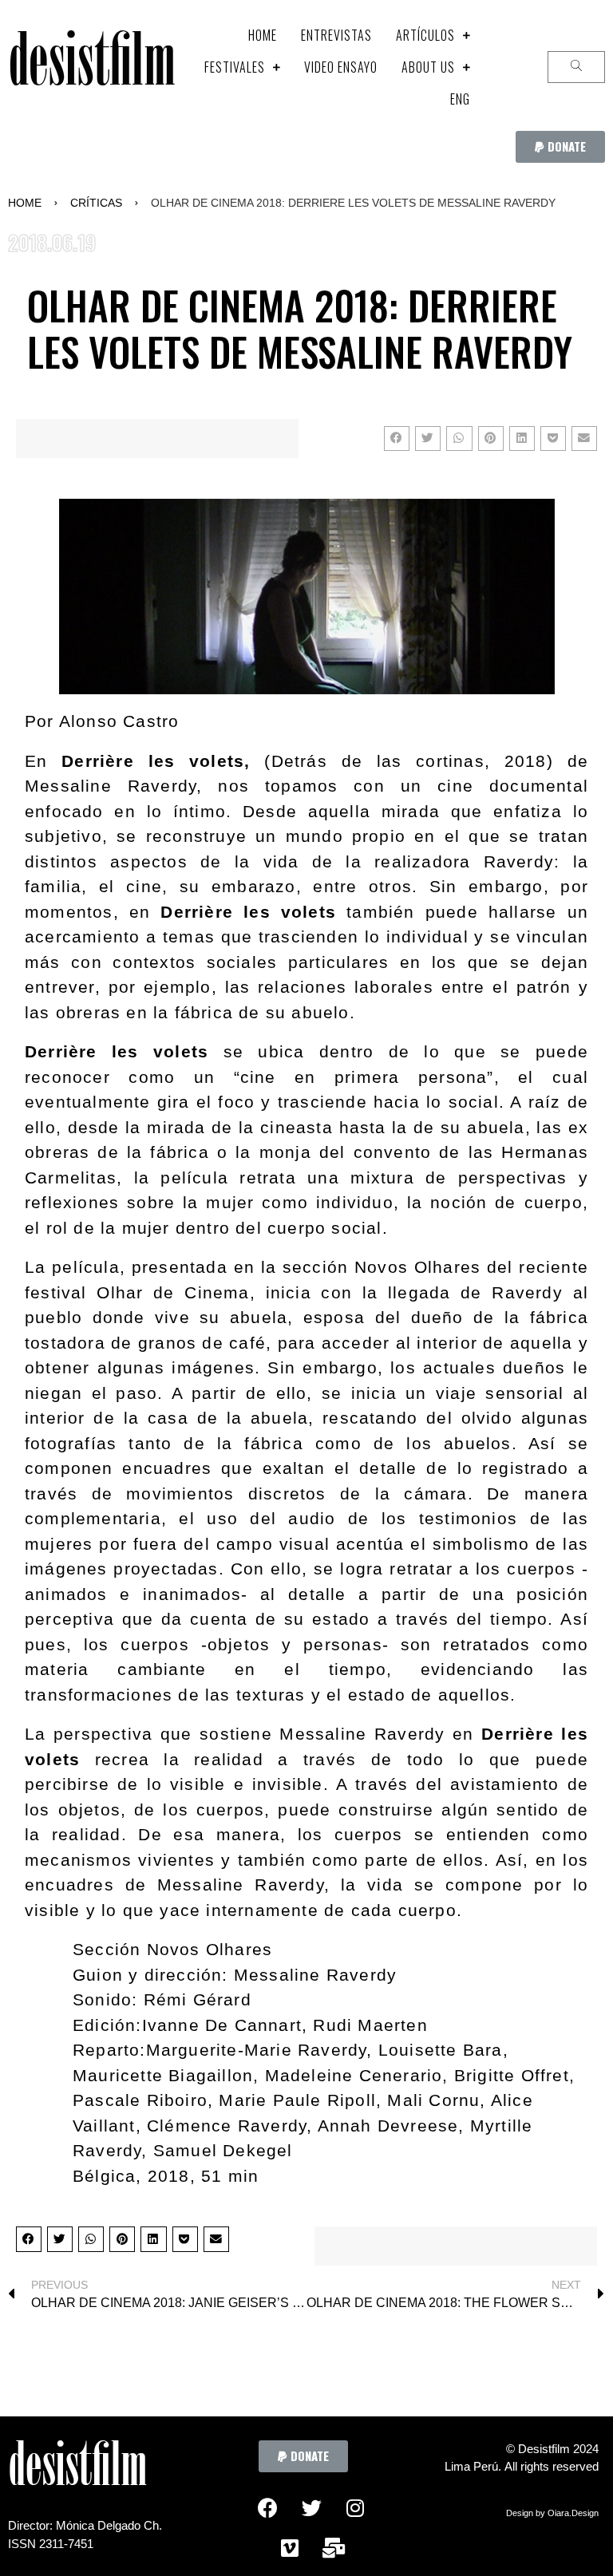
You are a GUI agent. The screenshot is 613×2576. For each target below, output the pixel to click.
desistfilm (91, 67)
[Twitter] (311, 2508)
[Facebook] (267, 2508)
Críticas (96, 203)
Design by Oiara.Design (552, 2513)
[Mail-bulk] (334, 2548)
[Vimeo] (290, 2548)
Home (25, 203)
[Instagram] (355, 2508)
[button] (560, 147)
